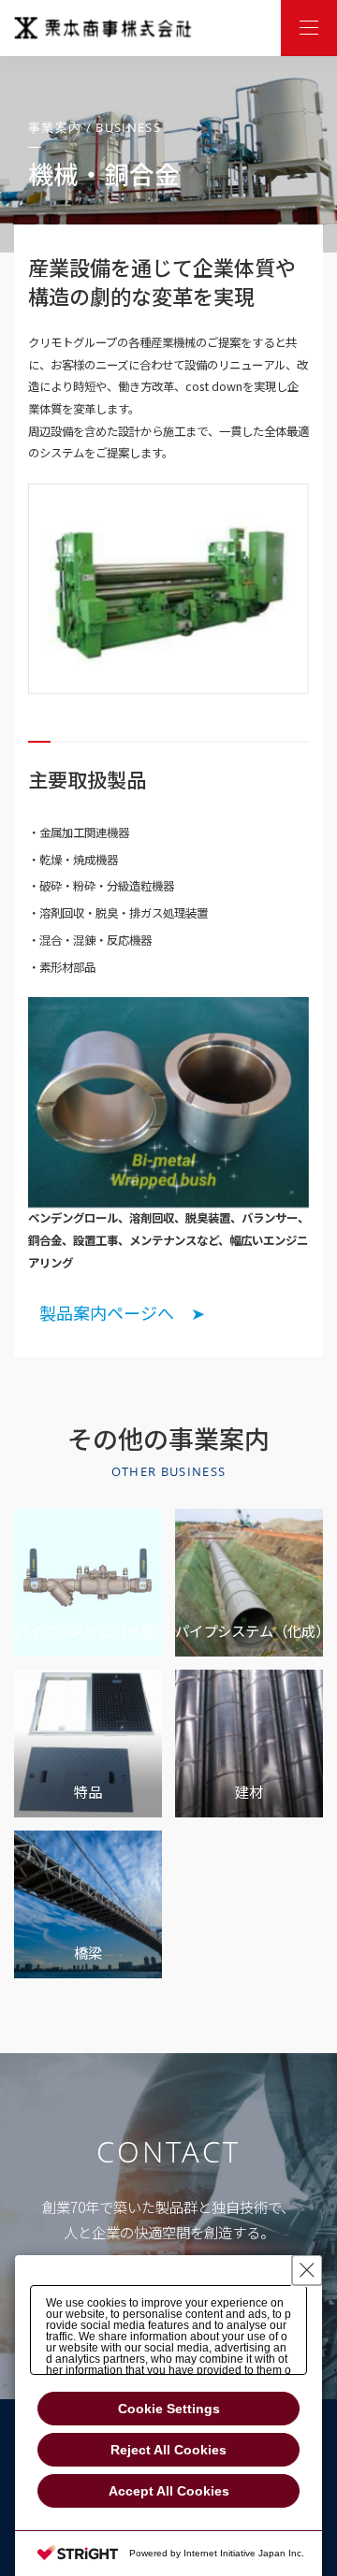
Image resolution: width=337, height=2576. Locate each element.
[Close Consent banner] (307, 2270)
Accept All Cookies (169, 2491)
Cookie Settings (169, 2409)
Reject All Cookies (168, 2450)
